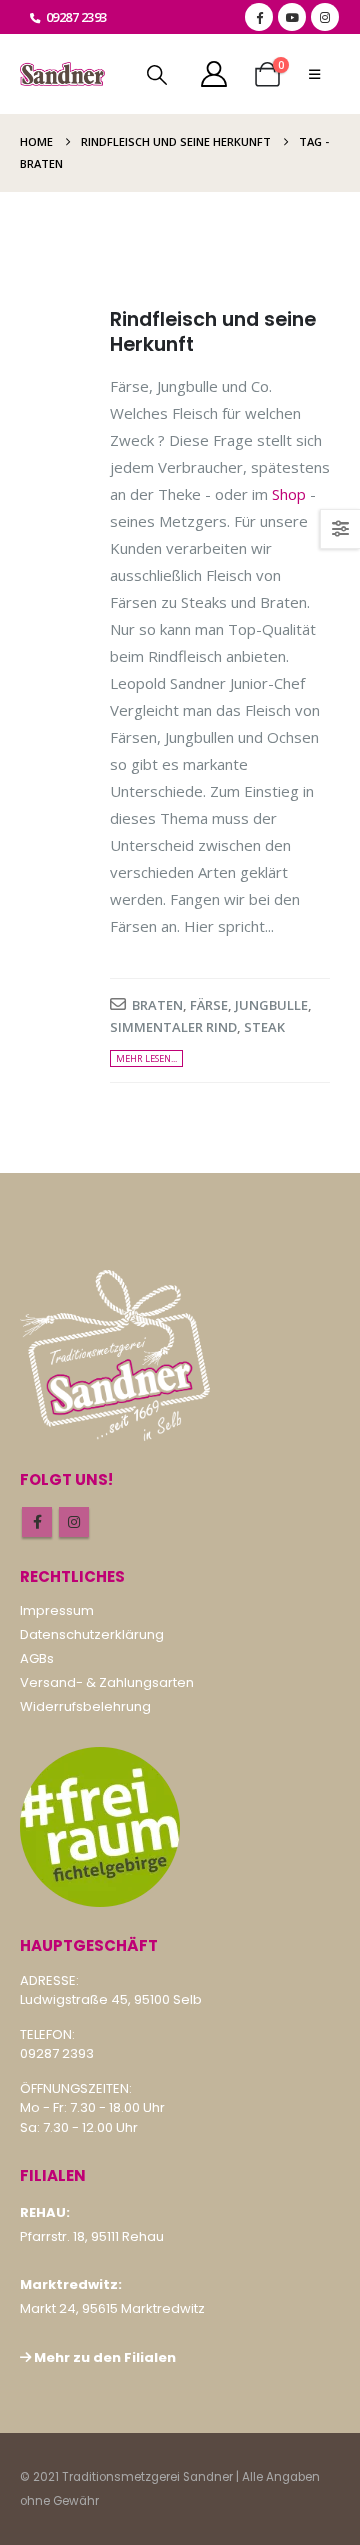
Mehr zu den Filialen (105, 2357)
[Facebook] (259, 17)
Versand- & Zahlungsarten (107, 1682)
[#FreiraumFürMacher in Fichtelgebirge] (100, 1826)
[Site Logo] (62, 74)
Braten (157, 1005)
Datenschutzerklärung (92, 1634)
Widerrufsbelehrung (85, 1706)
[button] (157, 75)
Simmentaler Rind (173, 1027)
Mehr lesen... (146, 1058)
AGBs (37, 1658)
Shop (289, 494)
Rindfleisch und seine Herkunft (213, 332)
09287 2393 (76, 17)
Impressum (57, 1610)
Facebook (37, 1522)
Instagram (74, 1522)
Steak (264, 1027)
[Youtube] (292, 17)
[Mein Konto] (213, 74)
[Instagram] (325, 17)
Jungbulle (271, 1005)
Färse (209, 1005)
